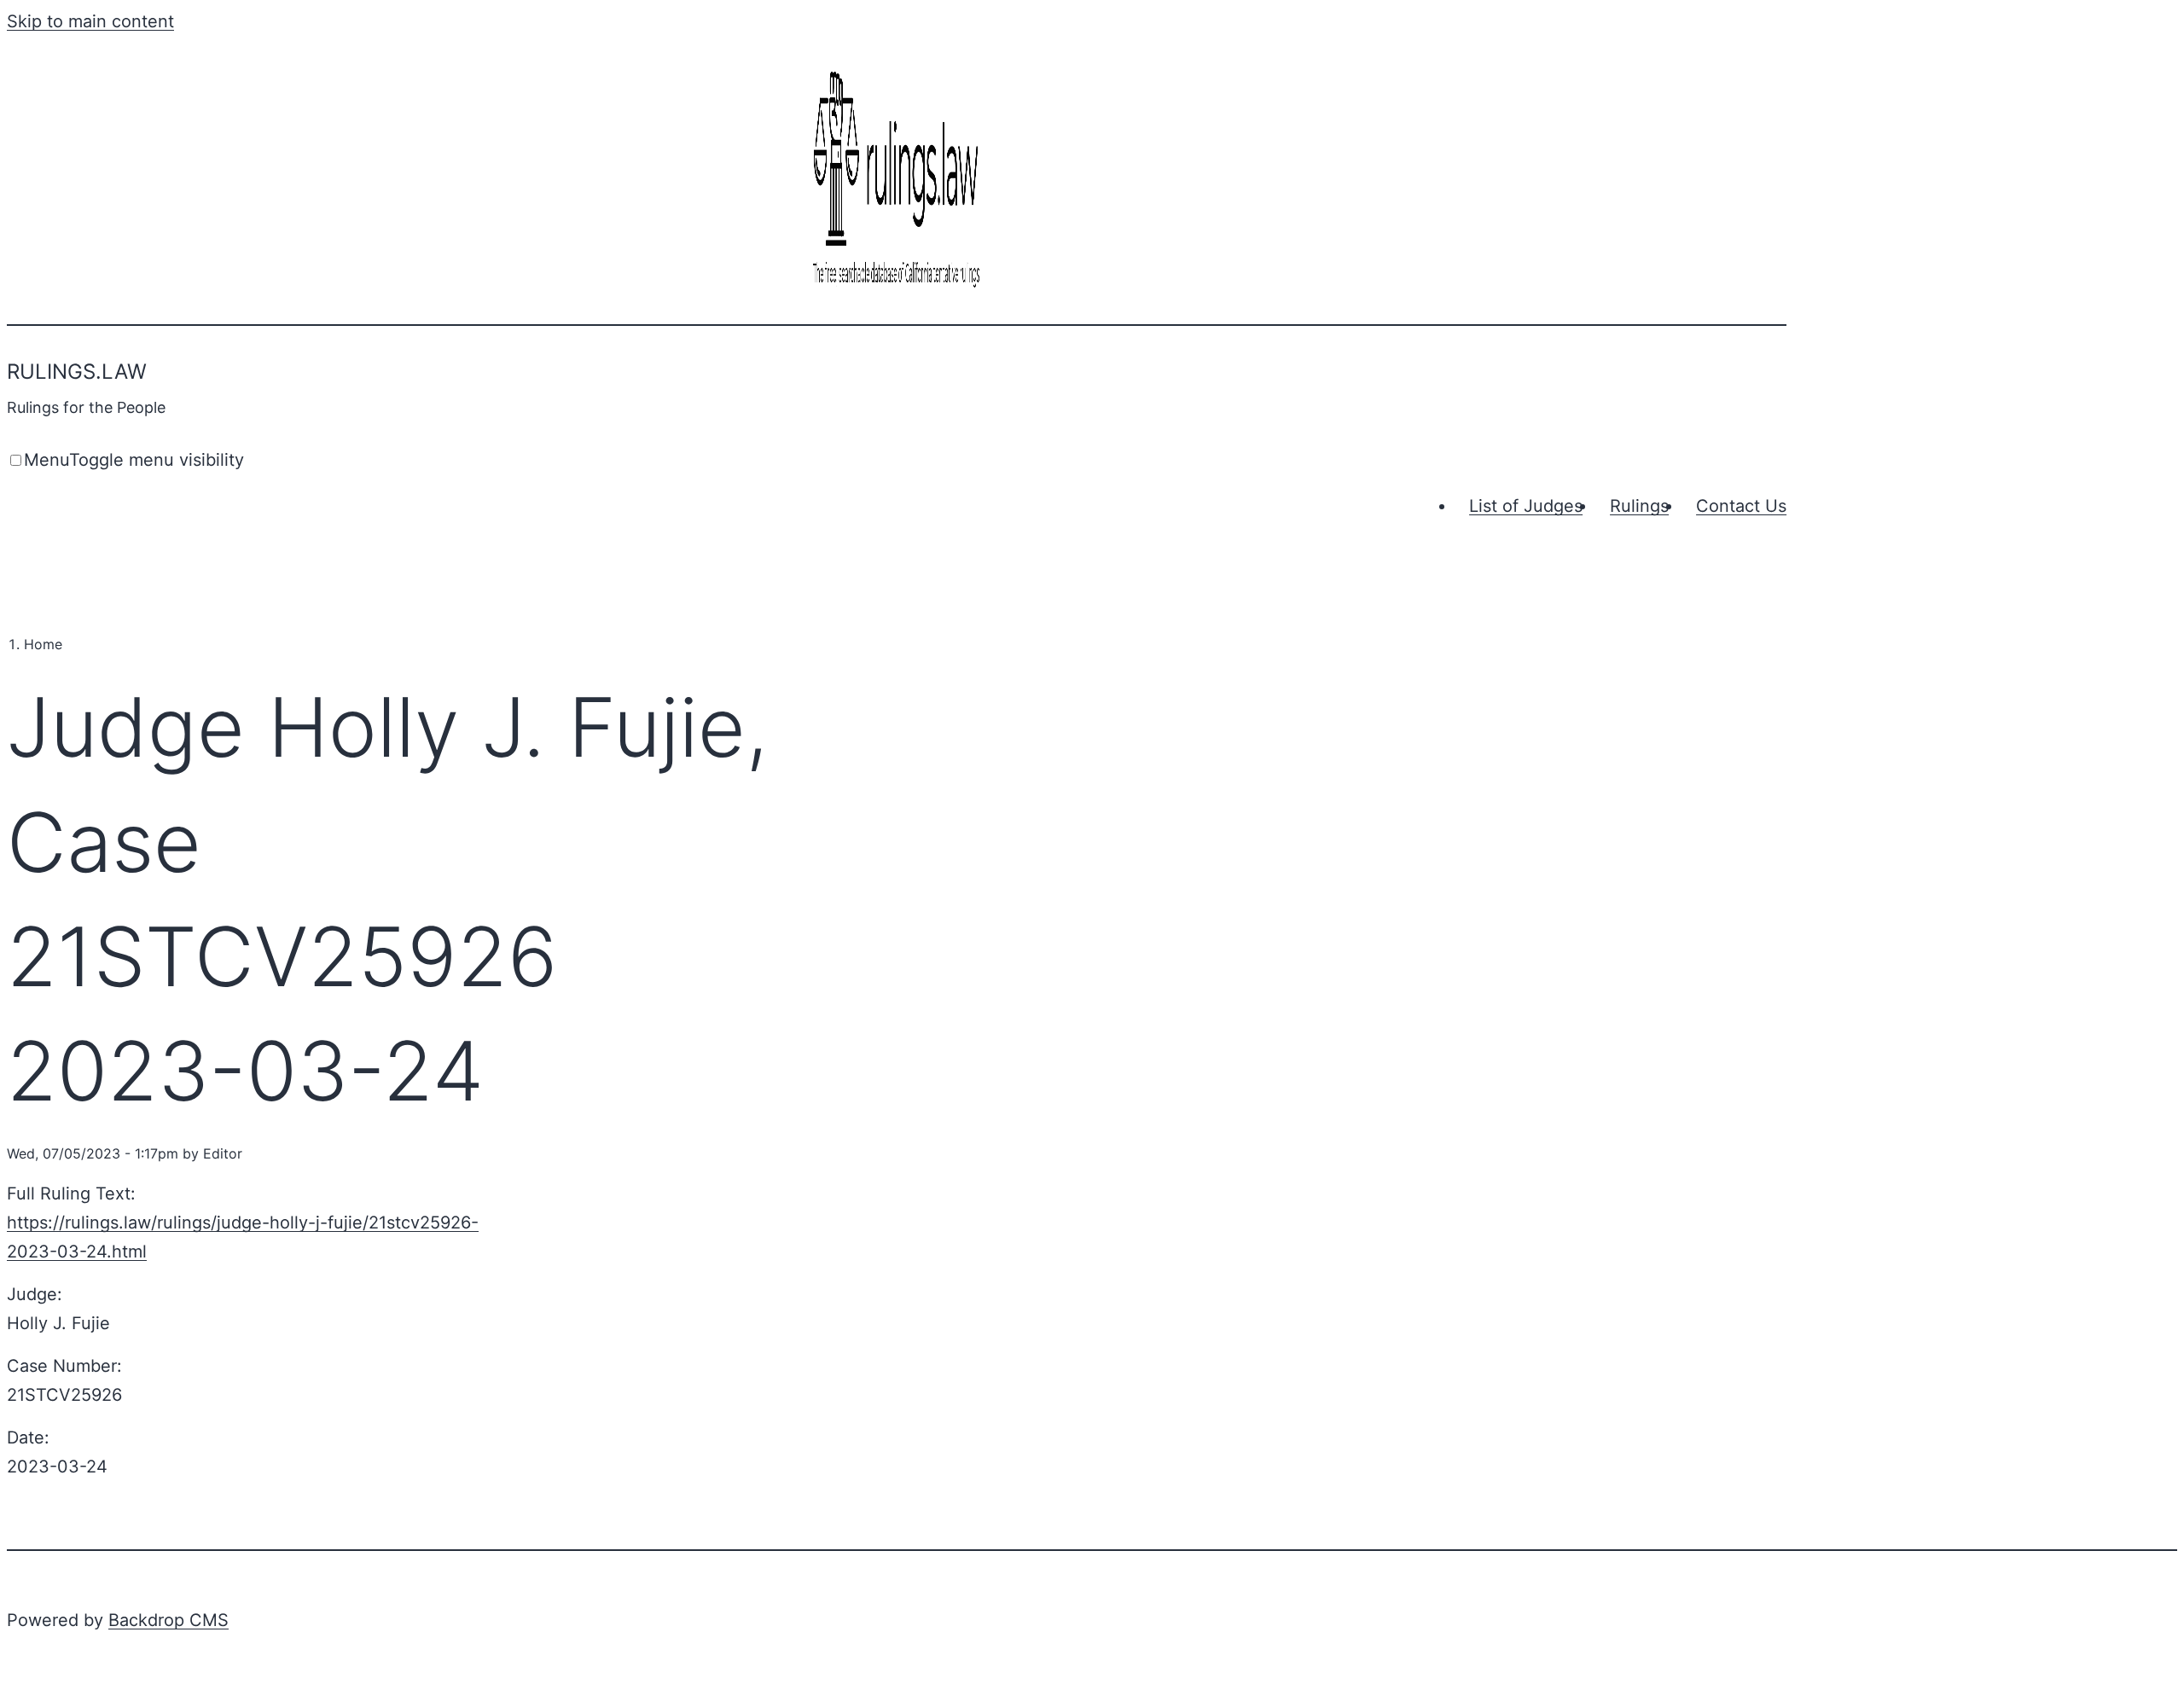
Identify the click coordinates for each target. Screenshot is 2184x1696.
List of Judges (1526, 506)
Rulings (1639, 506)
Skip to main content (90, 21)
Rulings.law (77, 372)
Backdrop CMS (168, 1620)
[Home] (897, 289)
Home (43, 644)
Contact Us (1741, 506)
